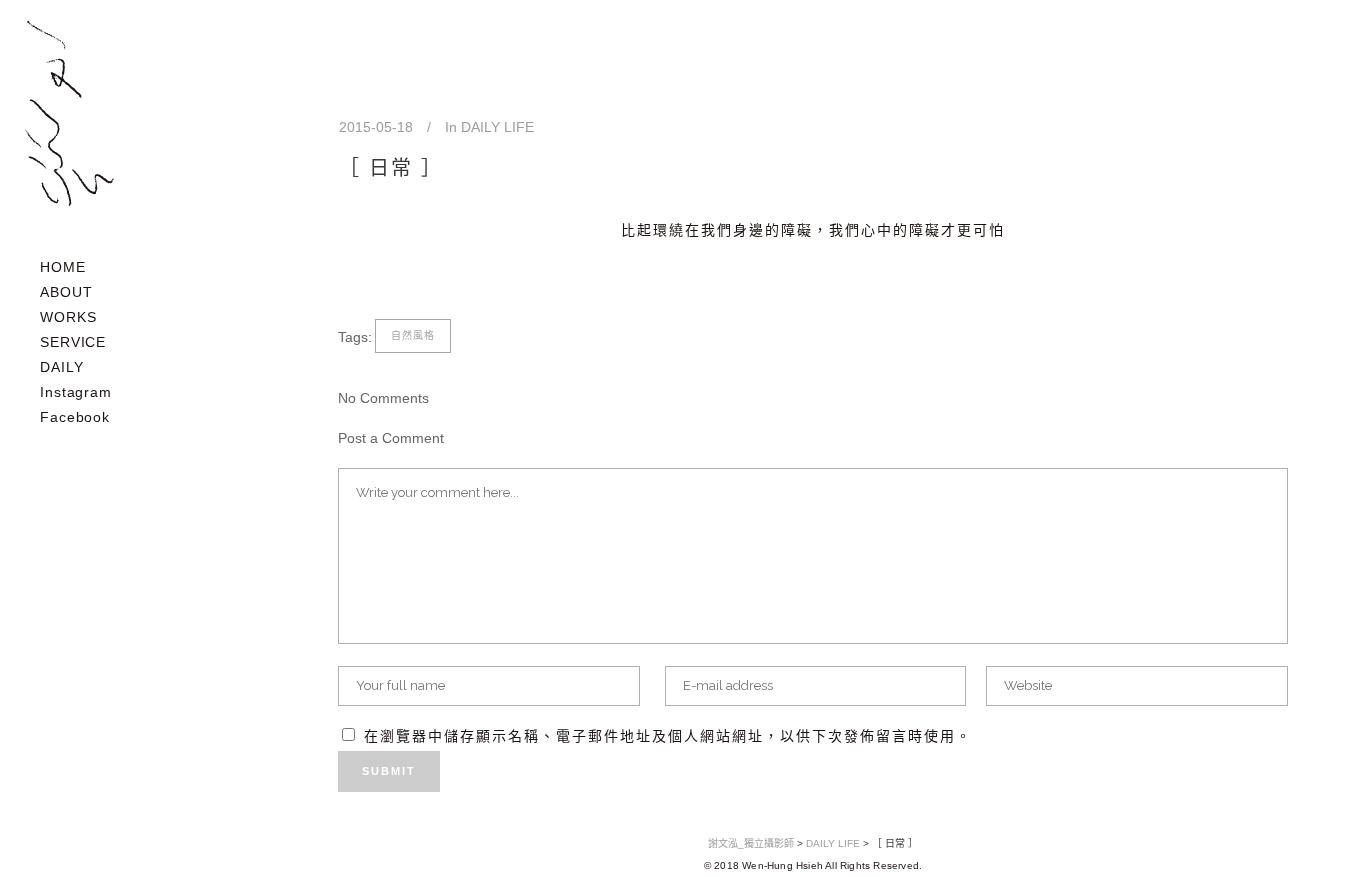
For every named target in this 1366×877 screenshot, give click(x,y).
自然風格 (413, 335)
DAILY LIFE (497, 127)
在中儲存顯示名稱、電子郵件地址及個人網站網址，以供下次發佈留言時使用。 (668, 736)
